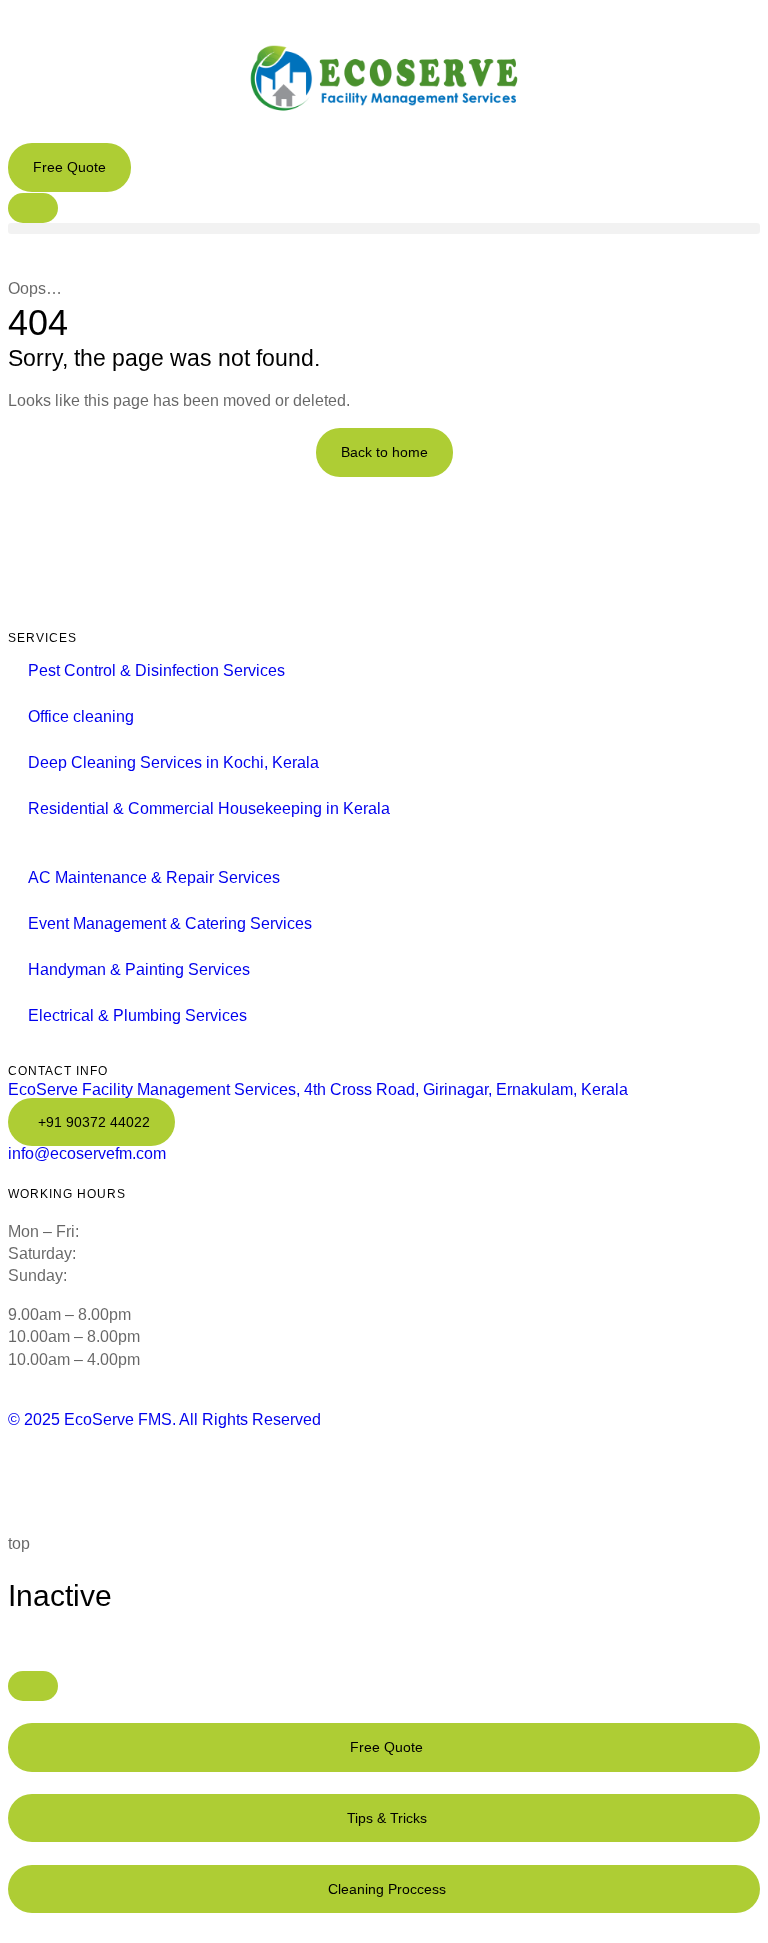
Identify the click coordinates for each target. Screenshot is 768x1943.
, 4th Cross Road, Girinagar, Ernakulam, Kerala (318, 1089)
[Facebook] (33, 1479)
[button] (384, 228)
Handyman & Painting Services (139, 969)
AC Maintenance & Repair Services (154, 877)
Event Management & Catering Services (170, 923)
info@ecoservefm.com (87, 1153)
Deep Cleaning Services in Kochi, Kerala (173, 762)
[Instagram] (221, 1479)
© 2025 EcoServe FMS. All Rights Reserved (164, 1419)
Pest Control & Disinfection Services (156, 670)
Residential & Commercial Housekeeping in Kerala (209, 808)
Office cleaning (81, 716)
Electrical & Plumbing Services (137, 1015)
